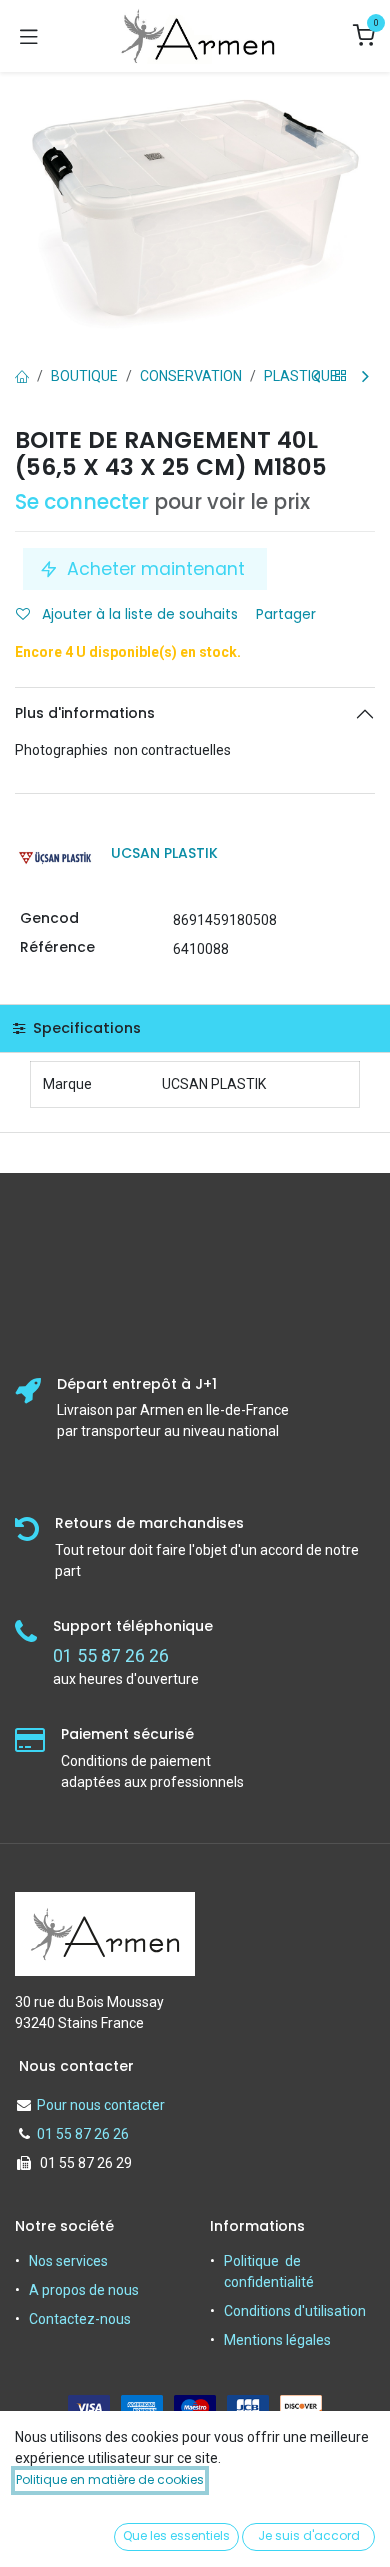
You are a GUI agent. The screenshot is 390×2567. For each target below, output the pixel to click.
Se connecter (82, 502)
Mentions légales (277, 2340)
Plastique (301, 376)
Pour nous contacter (101, 2105)
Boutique (84, 376)
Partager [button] (288, 614)
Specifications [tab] (85, 1028)
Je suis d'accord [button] (309, 2535)
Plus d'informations (85, 713)
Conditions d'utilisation (295, 2311)
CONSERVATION (191, 376)
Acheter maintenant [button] (156, 569)
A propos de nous (84, 2290)
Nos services (68, 2261)
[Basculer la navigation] (29, 36)
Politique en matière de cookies (110, 2479)
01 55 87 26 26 (83, 2134)
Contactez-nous (80, 2319)
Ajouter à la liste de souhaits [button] (138, 614)
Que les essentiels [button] (176, 2535)
